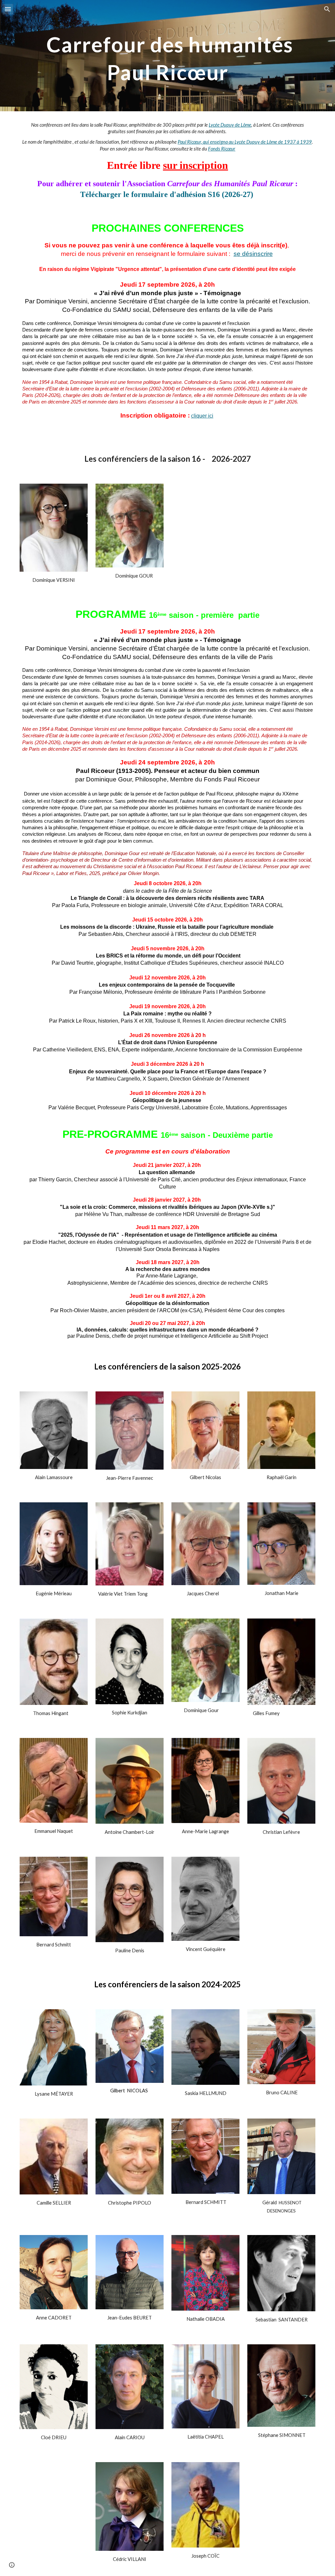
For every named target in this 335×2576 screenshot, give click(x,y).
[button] (8, 9)
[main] (168, 56)
